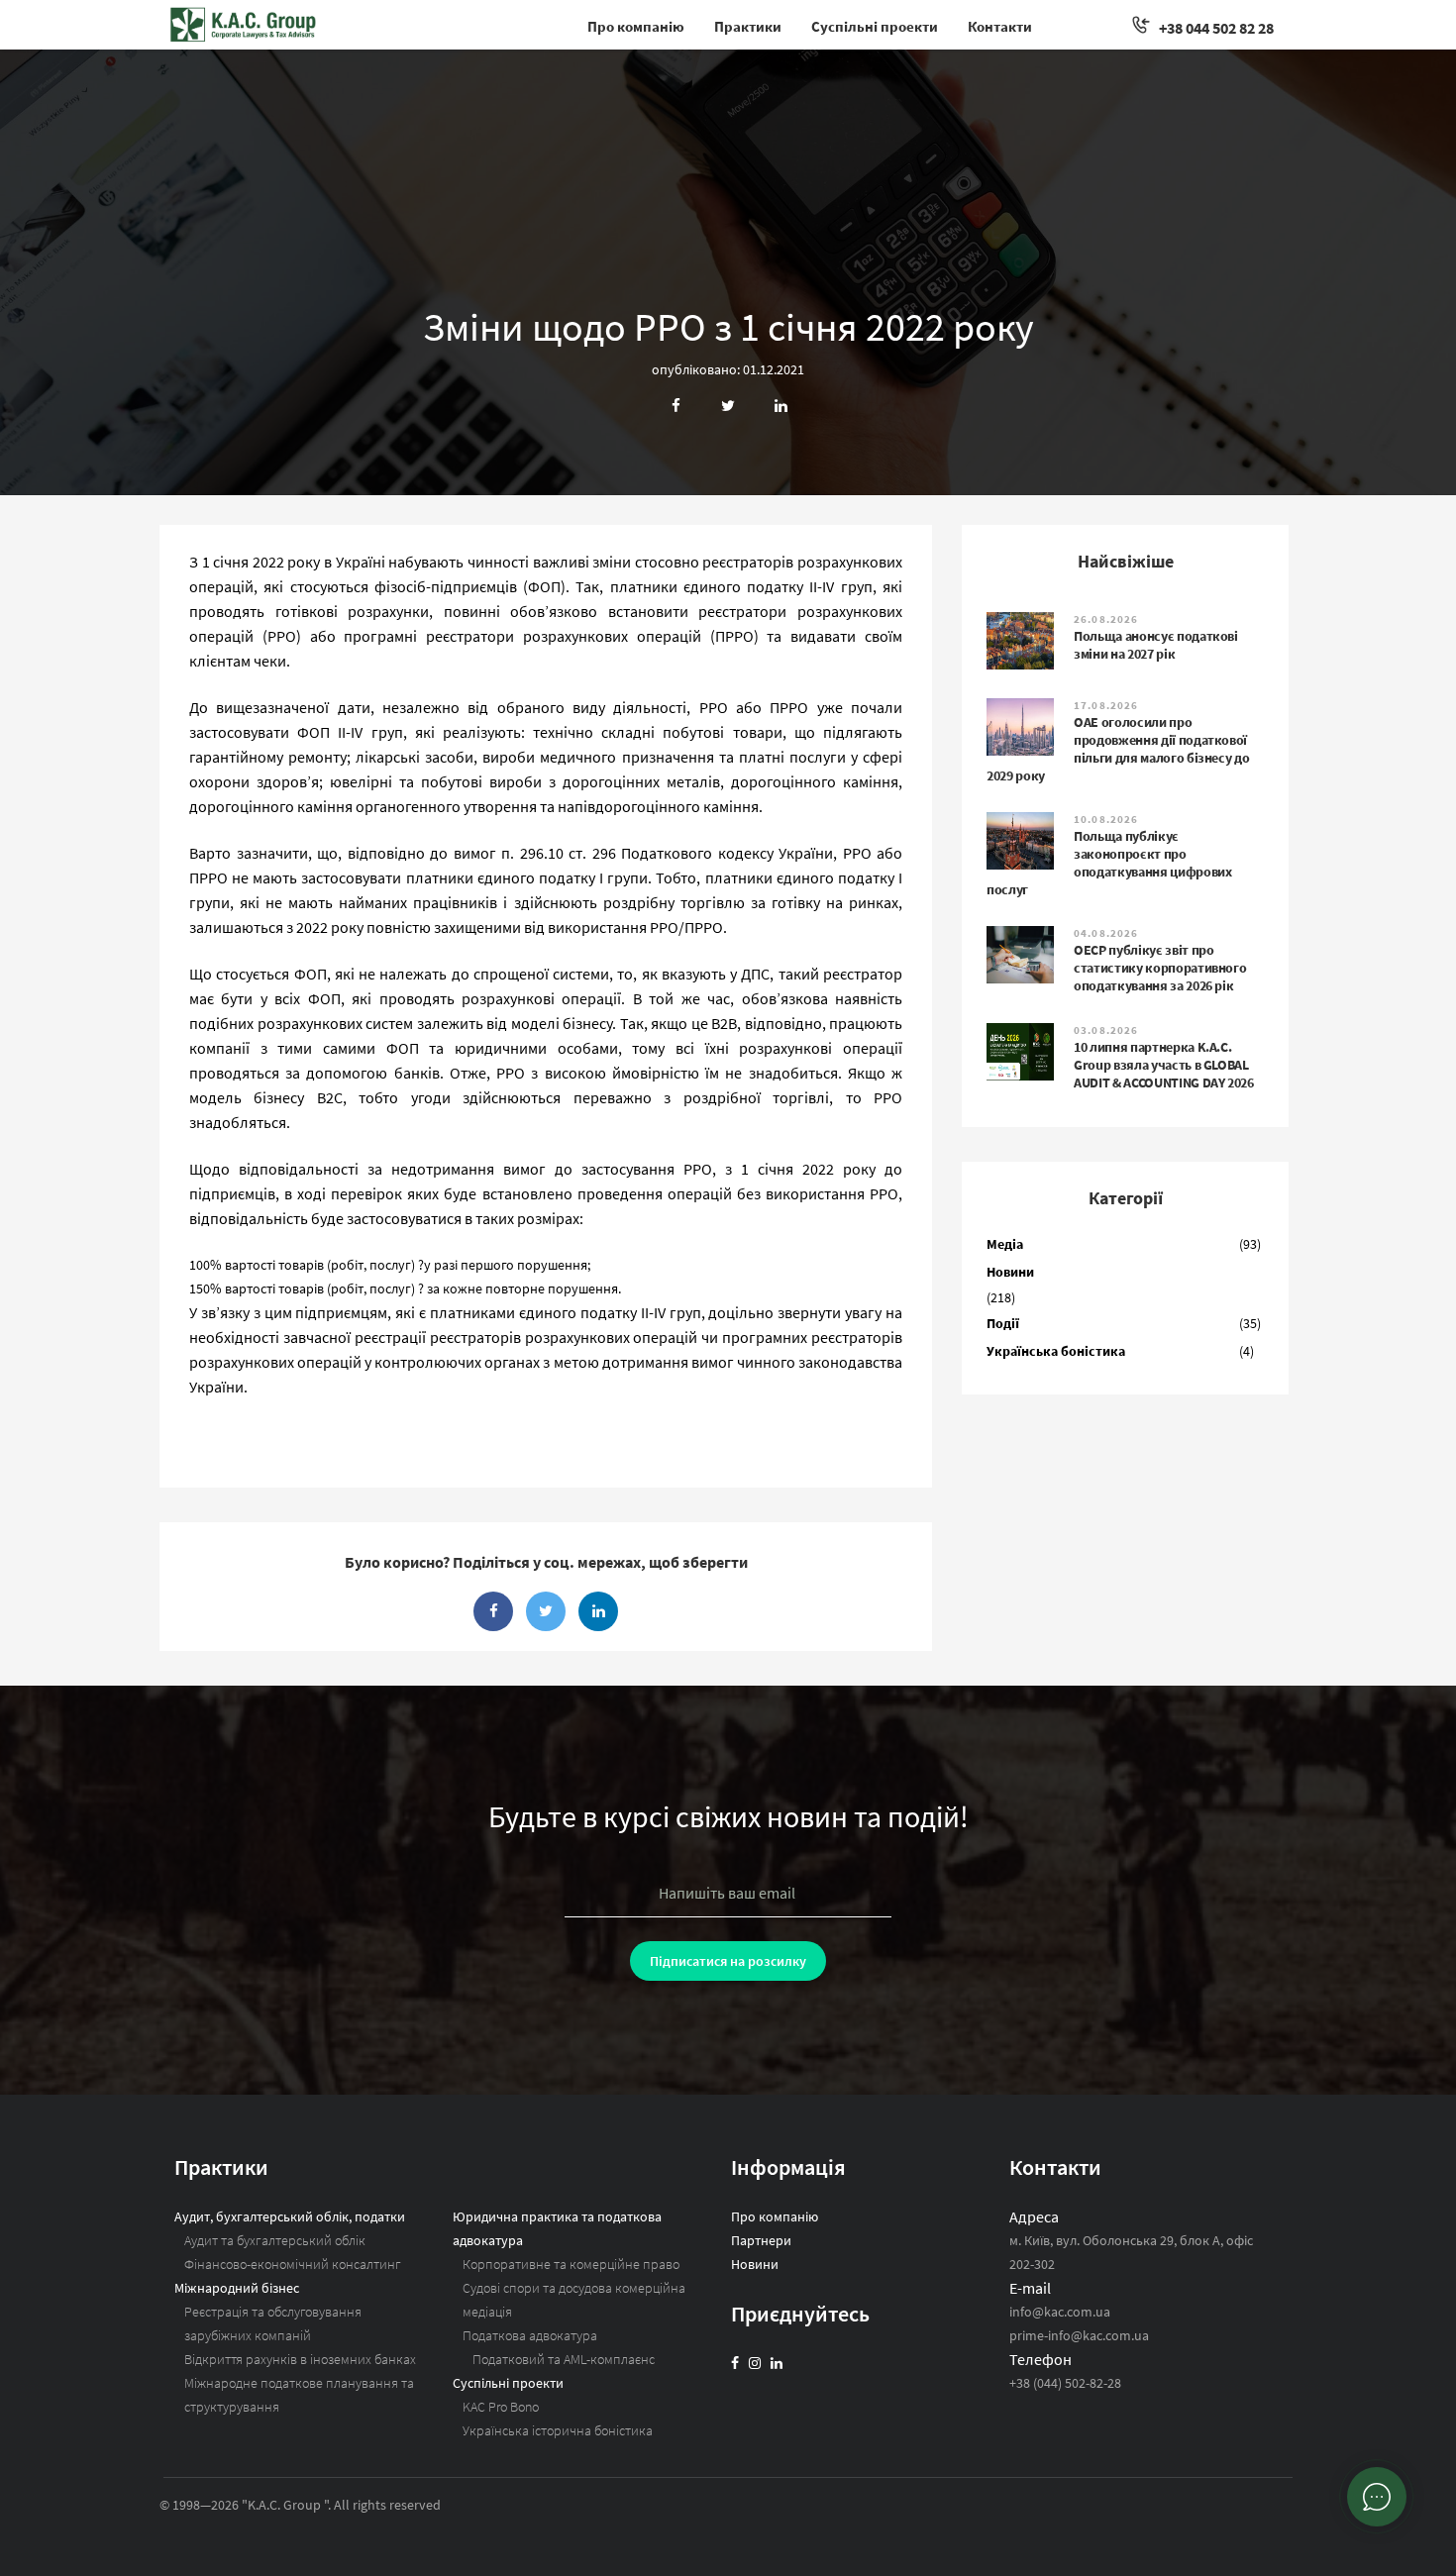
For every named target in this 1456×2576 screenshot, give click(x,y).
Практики (748, 26)
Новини (1010, 1272)
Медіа (1005, 1244)
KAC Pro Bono (501, 2407)
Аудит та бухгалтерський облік (275, 2240)
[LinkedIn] (777, 2363)
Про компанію (636, 26)
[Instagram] (755, 2363)
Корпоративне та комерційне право (571, 2264)
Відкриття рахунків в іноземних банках (300, 2359)
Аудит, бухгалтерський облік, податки (290, 2216)
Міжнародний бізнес (237, 2288)
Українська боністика (1056, 1351)
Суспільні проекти (875, 26)
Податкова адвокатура (530, 2335)
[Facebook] (735, 2363)
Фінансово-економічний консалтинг (293, 2264)
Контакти (1000, 26)
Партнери (761, 2240)
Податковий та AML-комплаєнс (564, 2359)
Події (1003, 1323)
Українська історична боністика (558, 2430)
